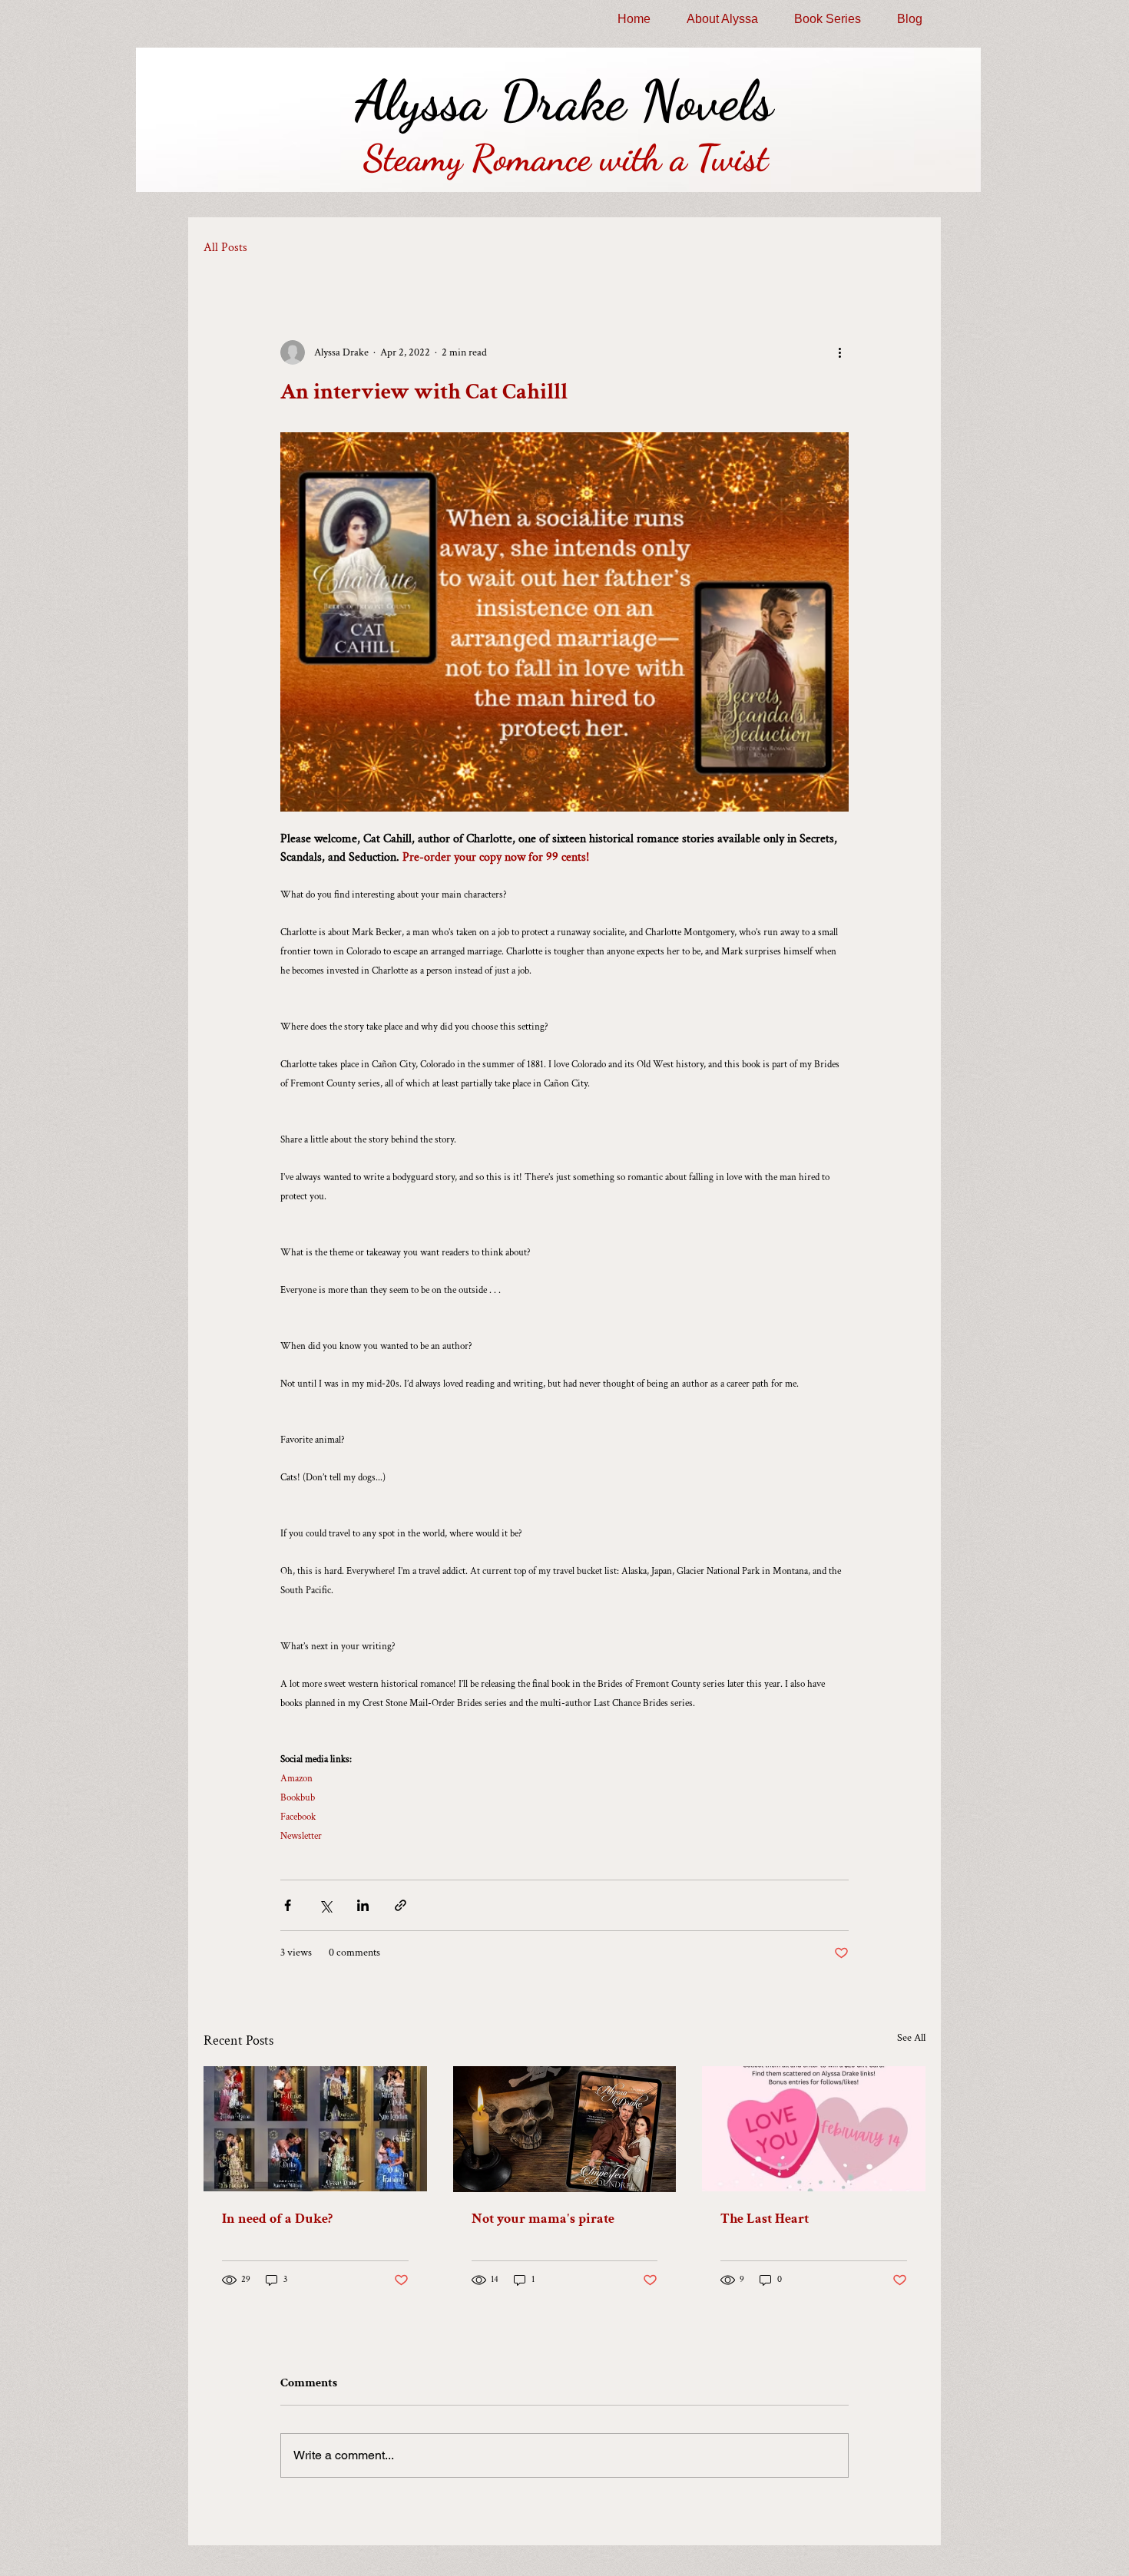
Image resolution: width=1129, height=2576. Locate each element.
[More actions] (839, 352)
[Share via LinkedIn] (363, 1905)
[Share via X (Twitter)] (325, 1905)
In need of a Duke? (277, 2219)
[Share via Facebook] (288, 1905)
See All (911, 2038)
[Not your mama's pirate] (565, 2129)
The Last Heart (765, 2219)
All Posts (225, 248)
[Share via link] (401, 1905)
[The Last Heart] (814, 2129)
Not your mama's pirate (543, 2219)
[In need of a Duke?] (315, 2129)
